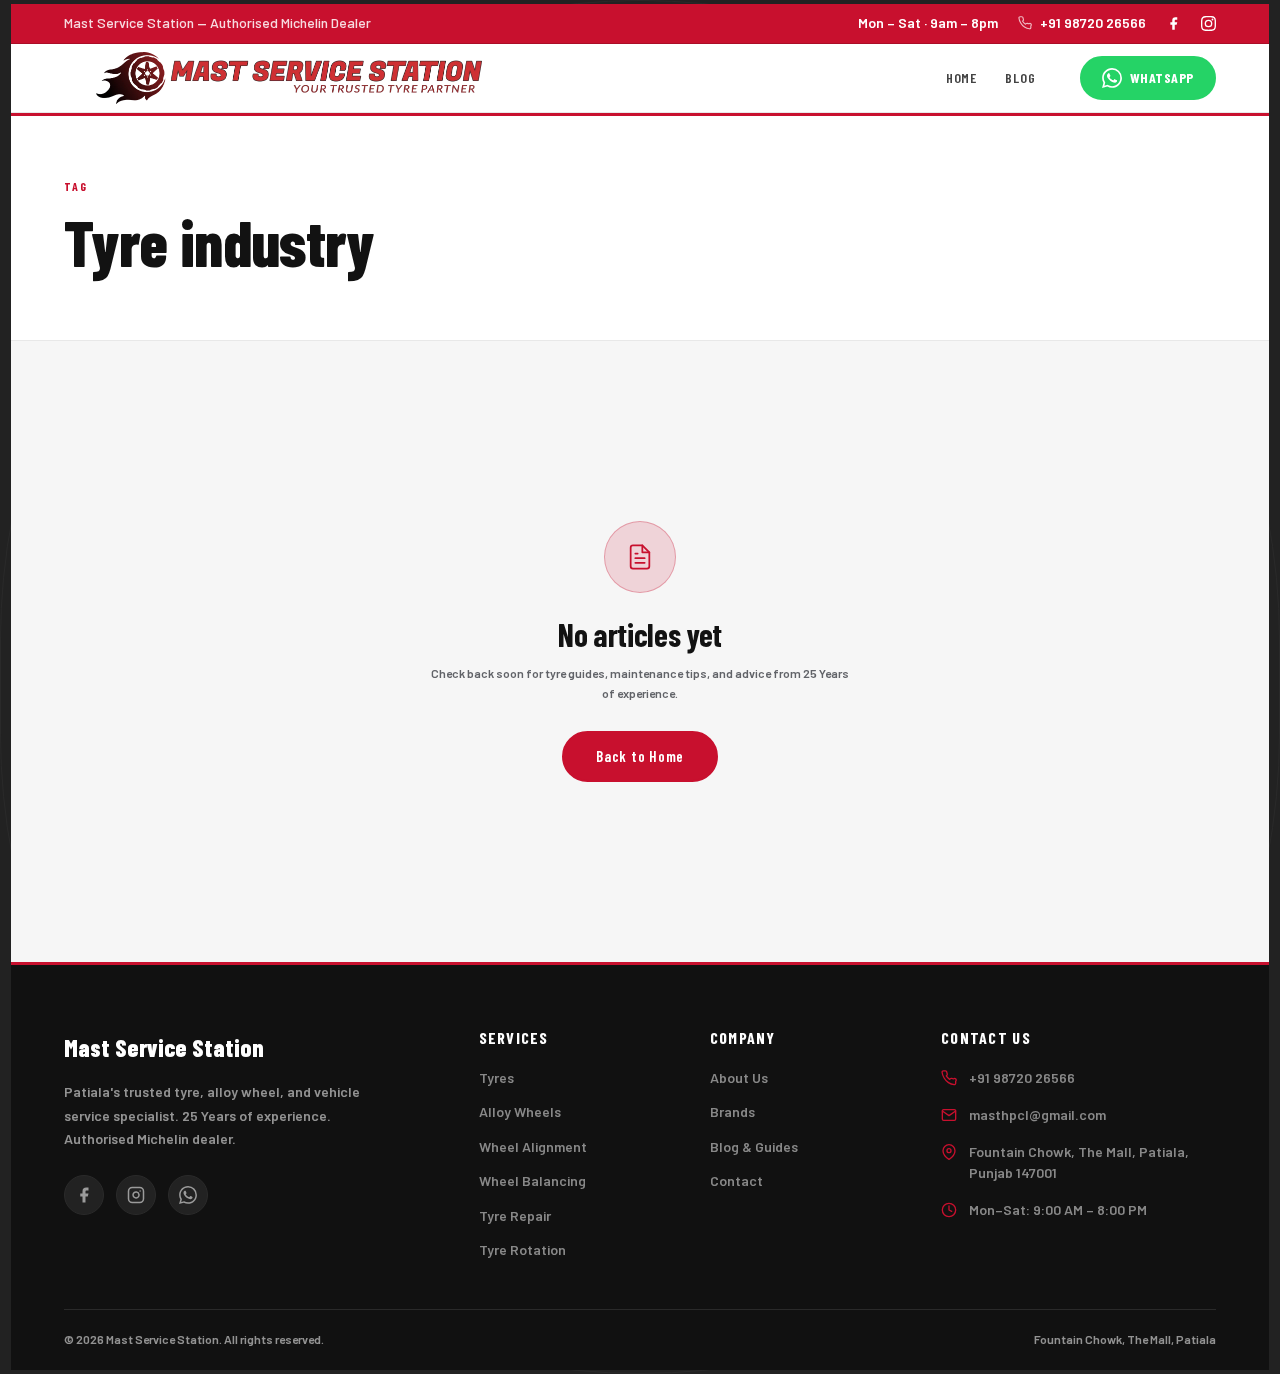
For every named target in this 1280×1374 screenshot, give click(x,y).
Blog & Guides (754, 1146)
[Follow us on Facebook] (1173, 23)
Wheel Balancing (532, 1180)
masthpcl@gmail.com (1037, 1114)
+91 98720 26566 (1093, 22)
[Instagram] (136, 1195)
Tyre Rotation (522, 1249)
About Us (739, 1077)
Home (961, 76)
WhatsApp (1162, 77)
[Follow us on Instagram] (1208, 23)
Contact (736, 1180)
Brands (732, 1111)
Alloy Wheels (520, 1111)
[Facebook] (84, 1195)
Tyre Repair (515, 1215)
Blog (1020, 76)
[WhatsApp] (188, 1195)
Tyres (496, 1077)
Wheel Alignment (533, 1146)
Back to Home (640, 756)
